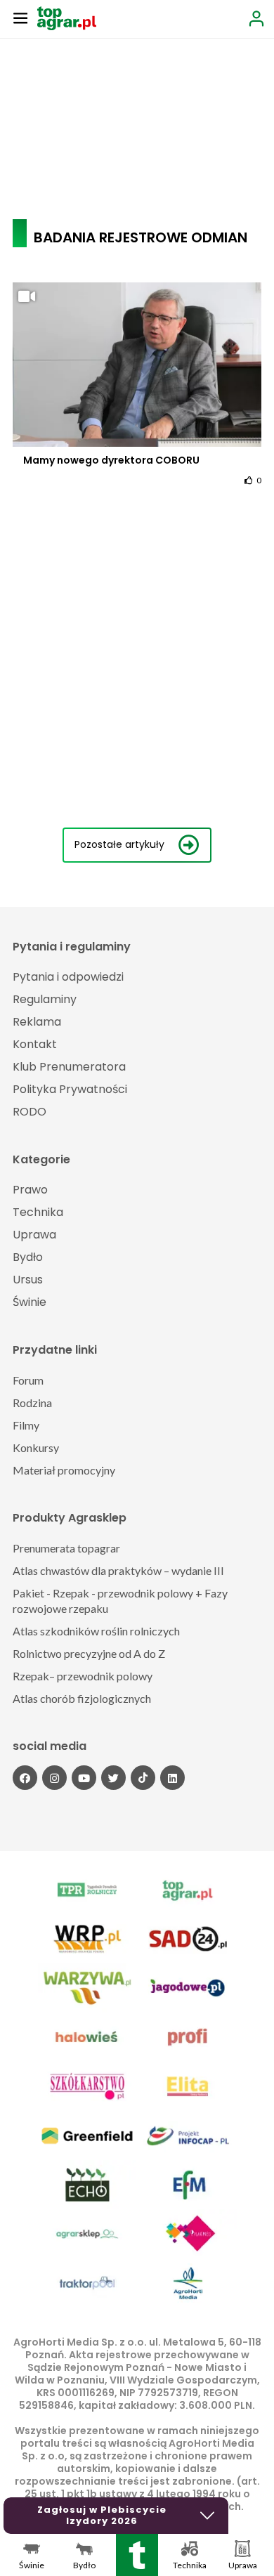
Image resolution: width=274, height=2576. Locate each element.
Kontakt (35, 1044)
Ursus (28, 1280)
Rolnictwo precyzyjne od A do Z (89, 1653)
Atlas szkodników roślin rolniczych (96, 1631)
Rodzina (32, 1403)
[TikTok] (143, 1778)
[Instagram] (54, 1778)
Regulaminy (45, 999)
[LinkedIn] (172, 1778)
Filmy (26, 1425)
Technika (38, 1212)
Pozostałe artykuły (119, 844)
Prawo (30, 1190)
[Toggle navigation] (20, 18)
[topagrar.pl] (67, 17)
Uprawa (34, 1235)
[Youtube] (84, 1778)
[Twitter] (113, 1778)
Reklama (37, 1022)
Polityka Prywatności (70, 1089)
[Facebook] (25, 1778)
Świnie (30, 1302)
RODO (30, 1112)
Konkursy (36, 1447)
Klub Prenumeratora (69, 1067)
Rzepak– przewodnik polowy (83, 1676)
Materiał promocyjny (64, 1470)
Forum (28, 1380)
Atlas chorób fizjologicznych (82, 1698)
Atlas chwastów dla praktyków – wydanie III (118, 1570)
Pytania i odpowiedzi (68, 977)
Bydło (28, 1257)
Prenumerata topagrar (66, 1548)
